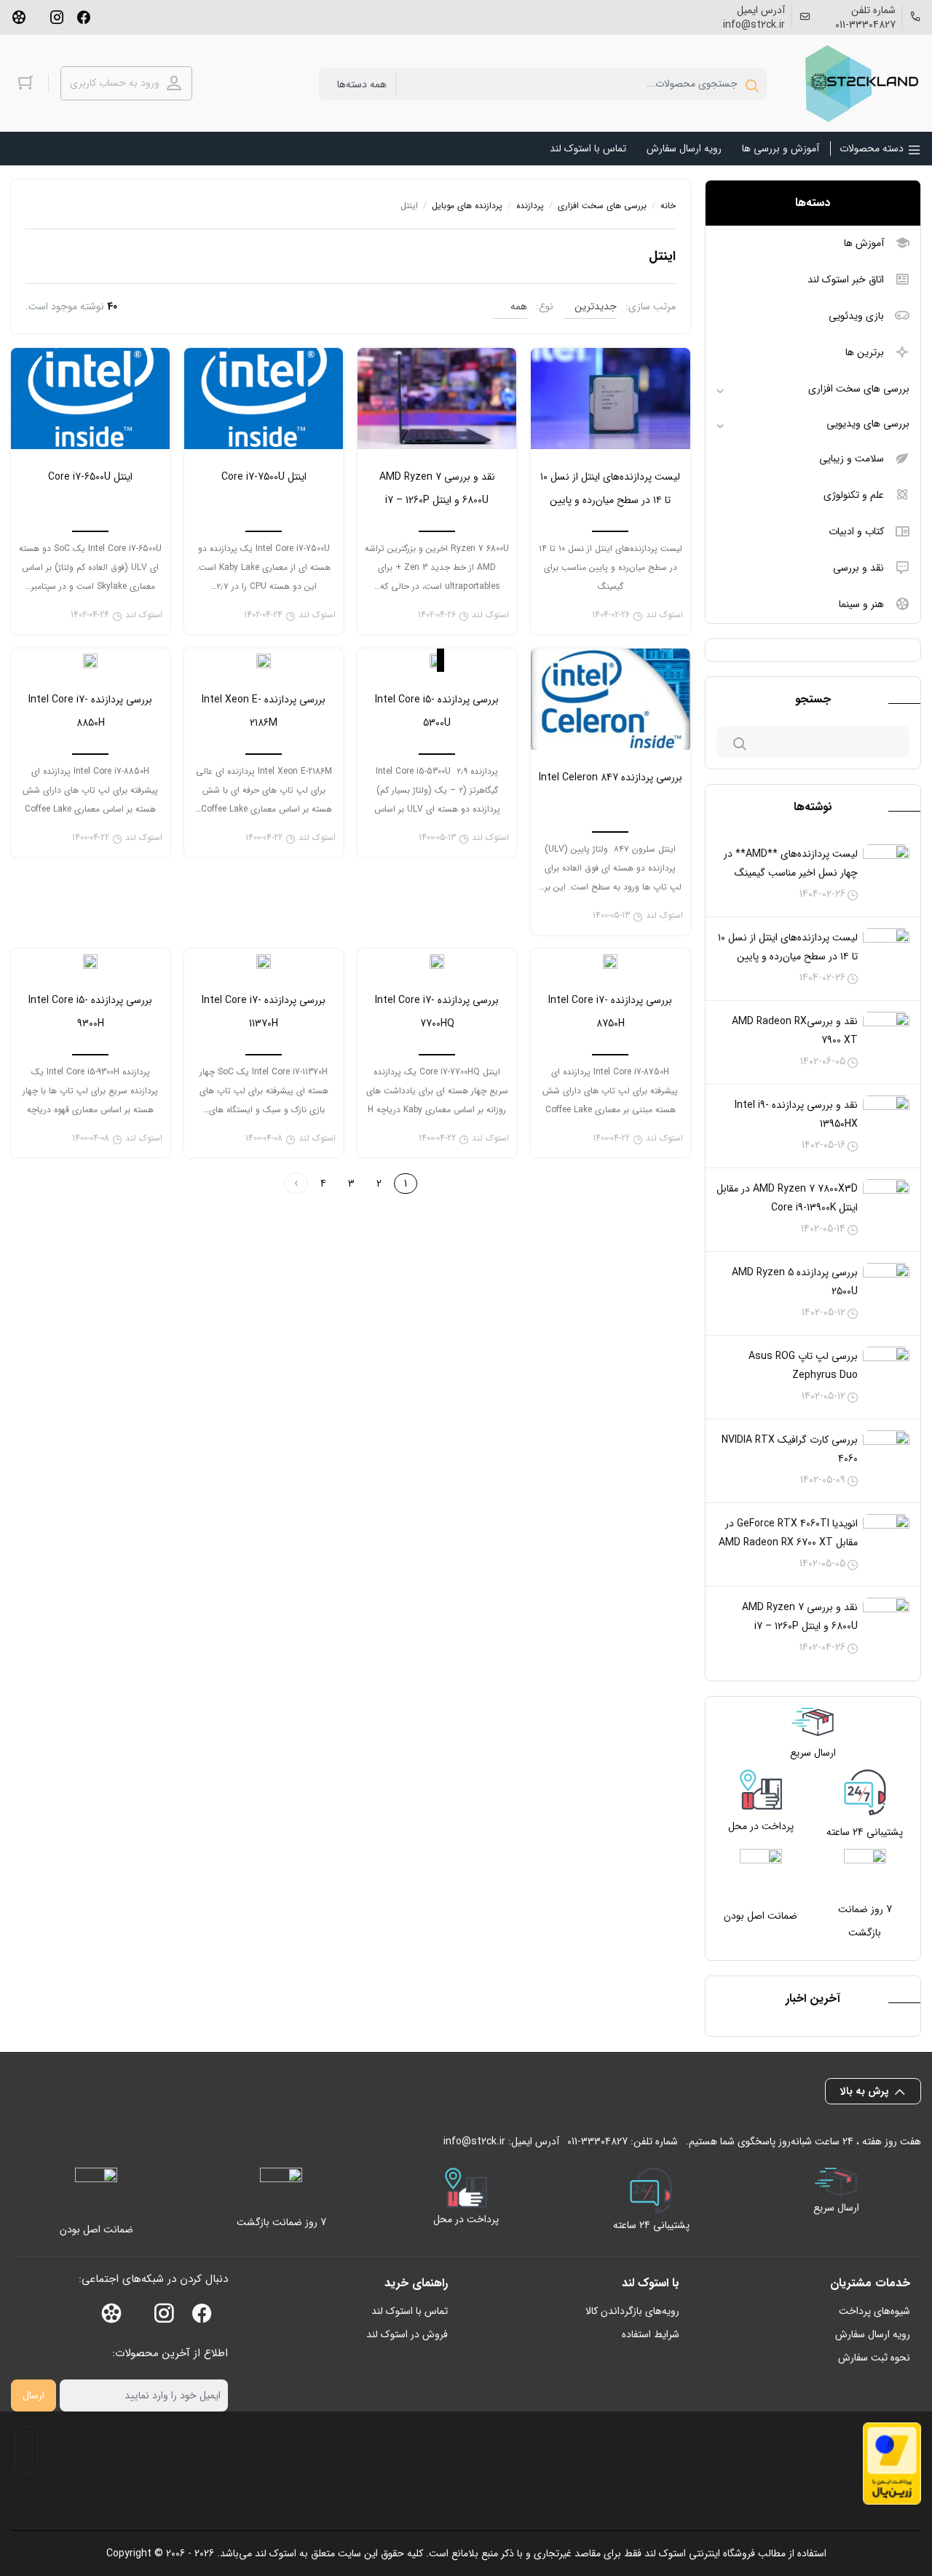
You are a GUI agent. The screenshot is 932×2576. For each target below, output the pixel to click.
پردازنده (530, 206)
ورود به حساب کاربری (115, 83)
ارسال (33, 2395)
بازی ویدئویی (856, 316)
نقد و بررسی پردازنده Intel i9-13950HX (796, 1114)
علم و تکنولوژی (854, 495)
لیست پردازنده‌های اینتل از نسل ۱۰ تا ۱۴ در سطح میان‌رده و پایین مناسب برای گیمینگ (788, 956)
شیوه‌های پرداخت (874, 2311)
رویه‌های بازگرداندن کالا (632, 2311)
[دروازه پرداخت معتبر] (892, 2464)
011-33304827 (865, 25)
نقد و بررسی (858, 568)
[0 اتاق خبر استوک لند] (437, 660)
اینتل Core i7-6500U (90, 477)
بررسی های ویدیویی (868, 424)
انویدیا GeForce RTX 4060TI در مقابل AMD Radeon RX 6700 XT (788, 1533)
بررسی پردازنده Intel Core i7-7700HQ (437, 1012)
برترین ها (865, 352)
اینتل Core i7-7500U (264, 477)
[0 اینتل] (264, 660)
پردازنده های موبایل (467, 206)
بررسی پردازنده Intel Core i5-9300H (90, 1012)
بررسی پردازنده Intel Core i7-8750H (610, 1012)
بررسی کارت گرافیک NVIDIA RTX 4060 (790, 1449)
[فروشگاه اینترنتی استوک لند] (859, 83)
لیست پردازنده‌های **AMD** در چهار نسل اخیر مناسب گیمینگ (791, 863)
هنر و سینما (861, 604)
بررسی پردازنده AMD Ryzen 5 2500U (795, 1282)
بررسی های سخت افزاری (859, 389)
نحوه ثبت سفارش (874, 2358)
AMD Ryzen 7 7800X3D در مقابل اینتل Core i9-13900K (787, 1198)
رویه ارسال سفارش (873, 2334)
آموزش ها (864, 243)
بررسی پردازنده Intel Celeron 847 (611, 777)
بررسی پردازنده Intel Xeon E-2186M (264, 711)
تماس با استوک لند (410, 2311)
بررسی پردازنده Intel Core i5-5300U (437, 711)
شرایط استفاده (651, 2334)
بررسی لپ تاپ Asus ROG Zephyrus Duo (803, 1366)
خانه (668, 206)
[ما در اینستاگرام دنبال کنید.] (57, 16)
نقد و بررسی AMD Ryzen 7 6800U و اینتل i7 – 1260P (800, 1617)
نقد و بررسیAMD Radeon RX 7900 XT (795, 1031)
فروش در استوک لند (407, 2334)
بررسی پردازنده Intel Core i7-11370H (264, 1012)
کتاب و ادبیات (856, 531)
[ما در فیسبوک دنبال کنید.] (84, 16)
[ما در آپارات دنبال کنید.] (19, 16)
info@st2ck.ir (754, 25)
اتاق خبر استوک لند (846, 280)
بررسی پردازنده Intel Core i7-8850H (90, 711)
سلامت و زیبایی (852, 459)
